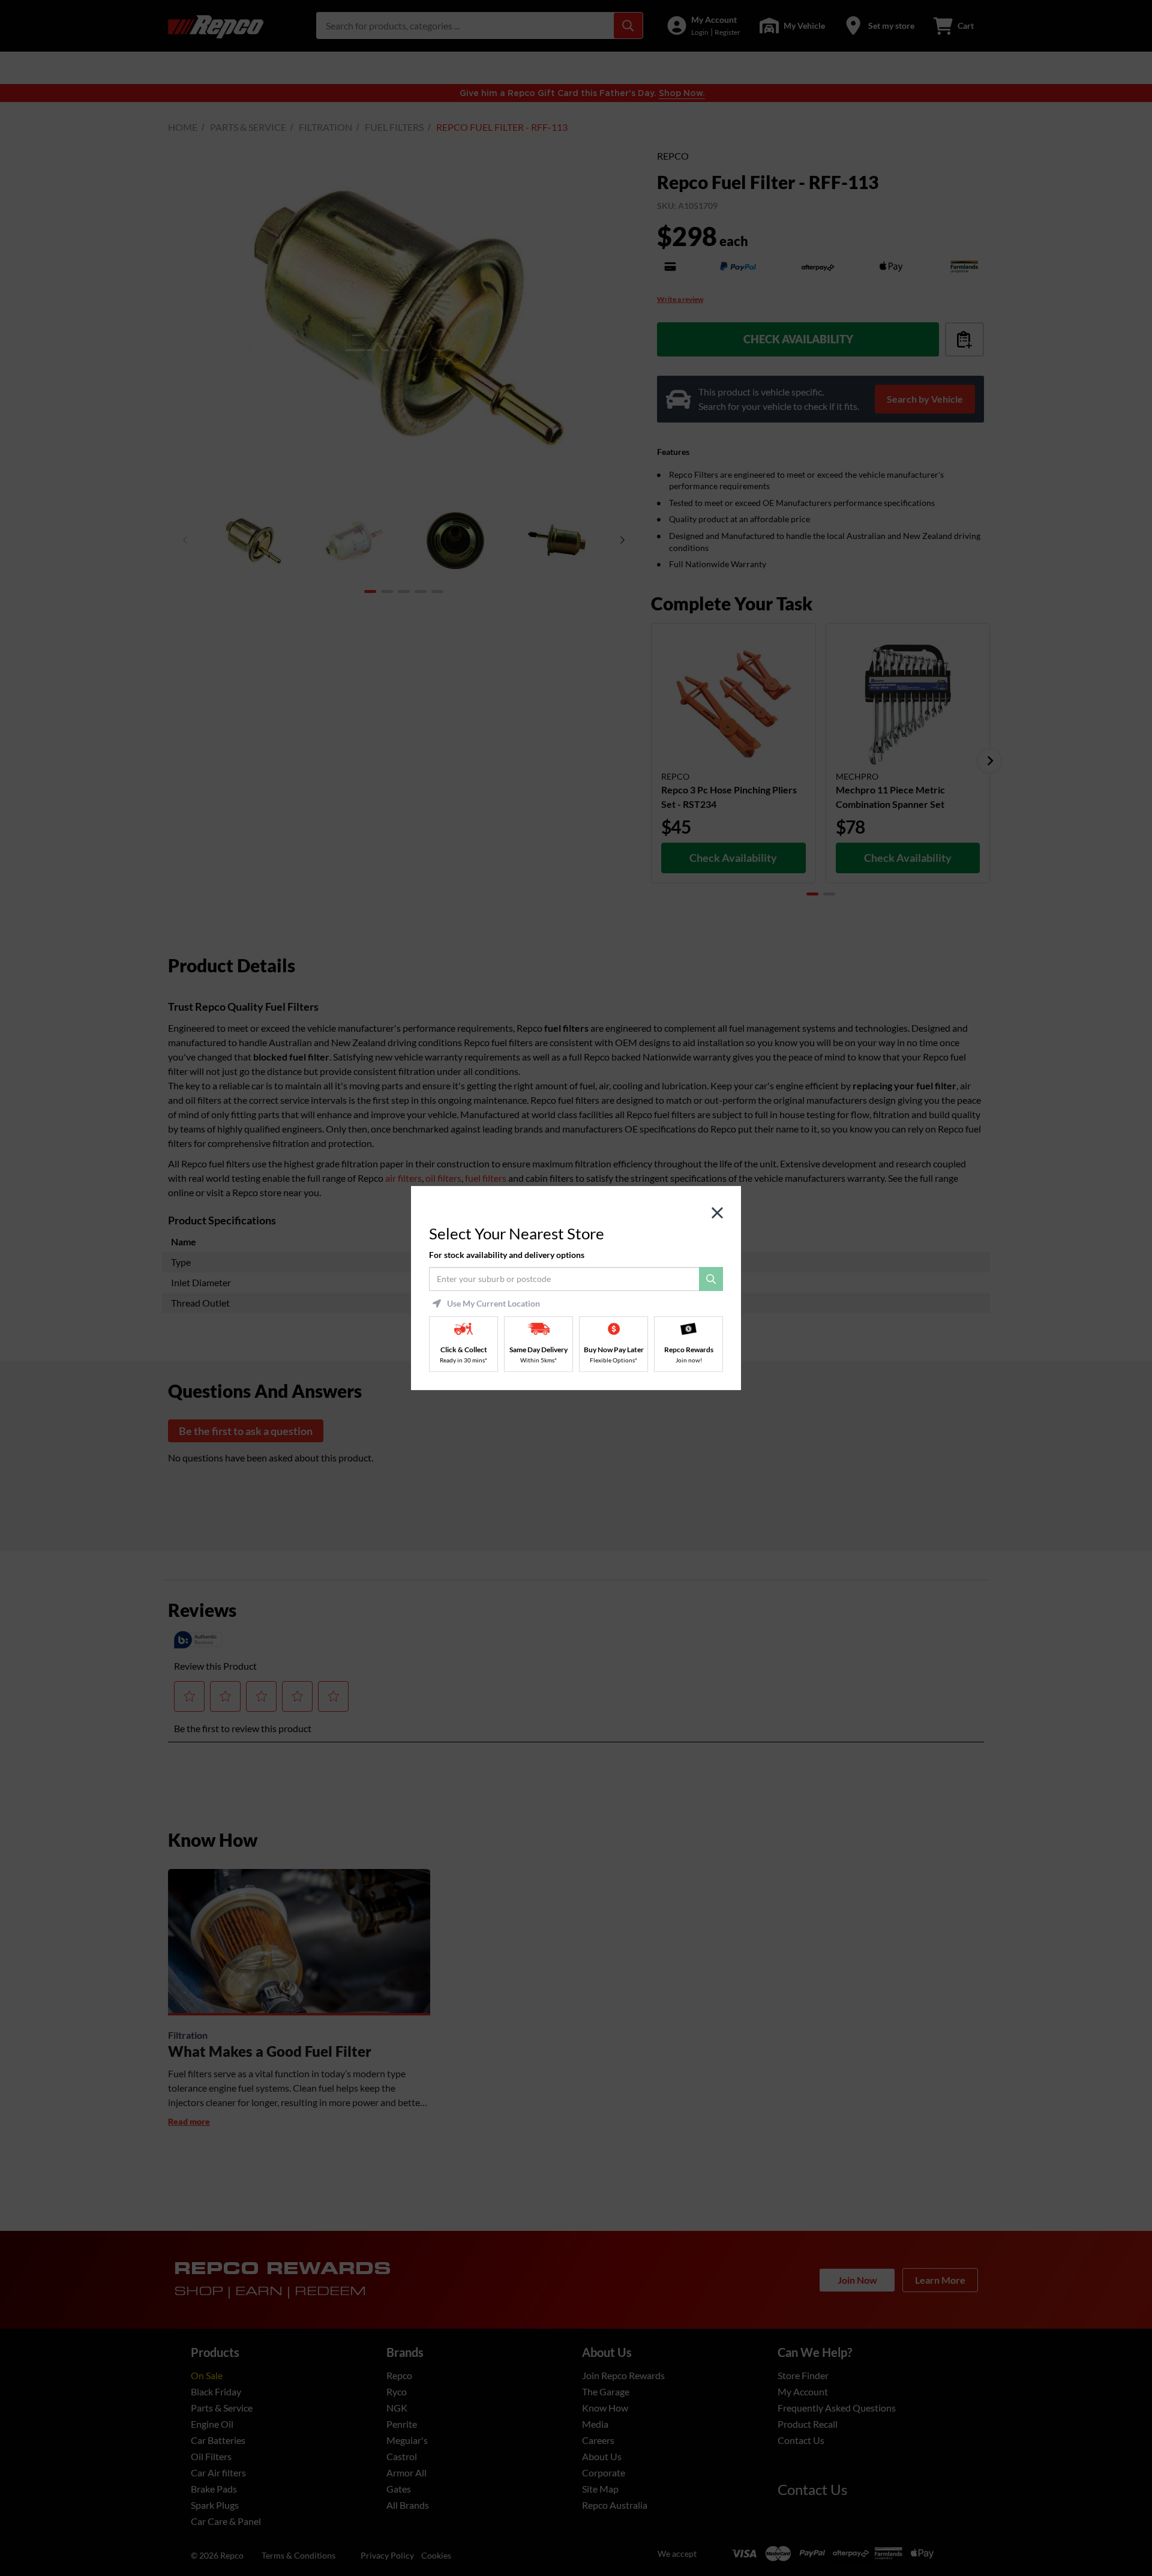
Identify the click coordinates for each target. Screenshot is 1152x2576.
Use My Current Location (493, 1304)
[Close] (717, 1213)
